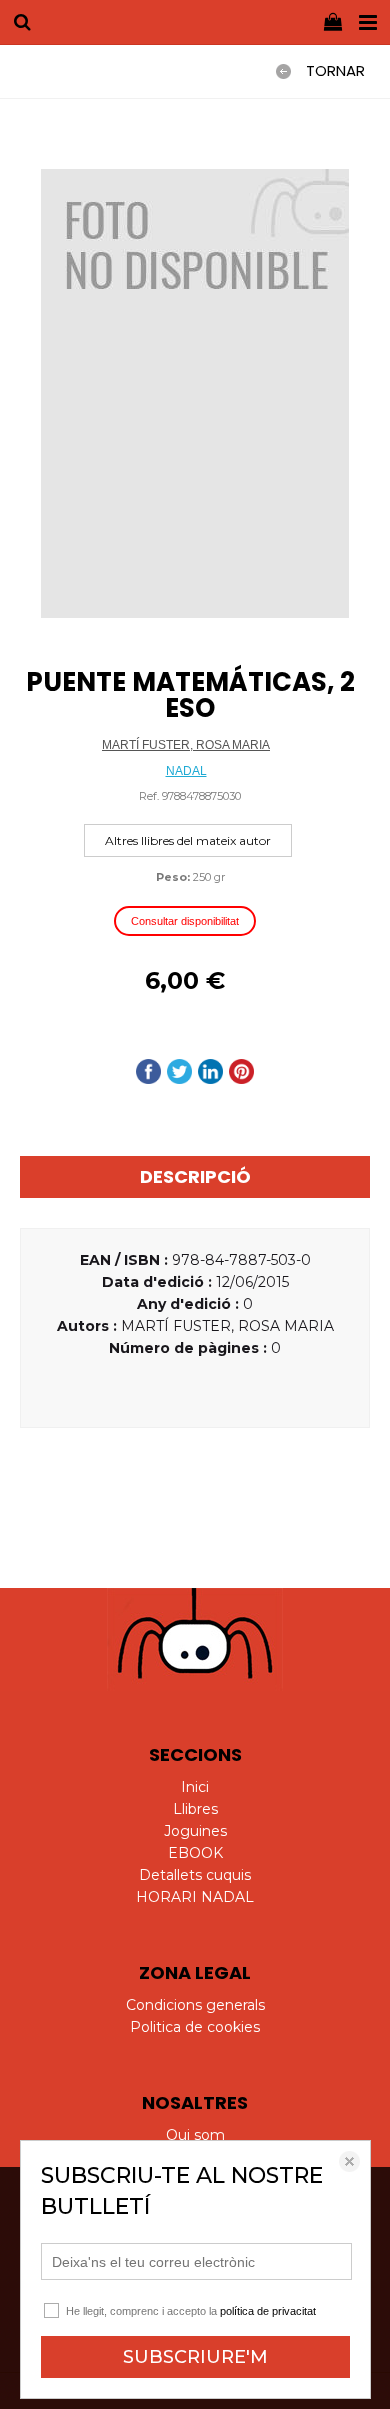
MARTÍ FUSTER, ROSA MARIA (186, 745)
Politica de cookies (195, 2027)
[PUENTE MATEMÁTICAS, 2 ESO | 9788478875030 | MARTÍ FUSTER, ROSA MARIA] (195, 393)
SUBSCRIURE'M (195, 2357)
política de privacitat (268, 2311)
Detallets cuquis (195, 1875)
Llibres (195, 1809)
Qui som (195, 2135)
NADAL (186, 771)
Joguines (195, 1831)
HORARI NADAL (195, 1897)
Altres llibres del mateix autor (188, 840)
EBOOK (195, 1853)
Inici (195, 1787)
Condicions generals (195, 2005)
